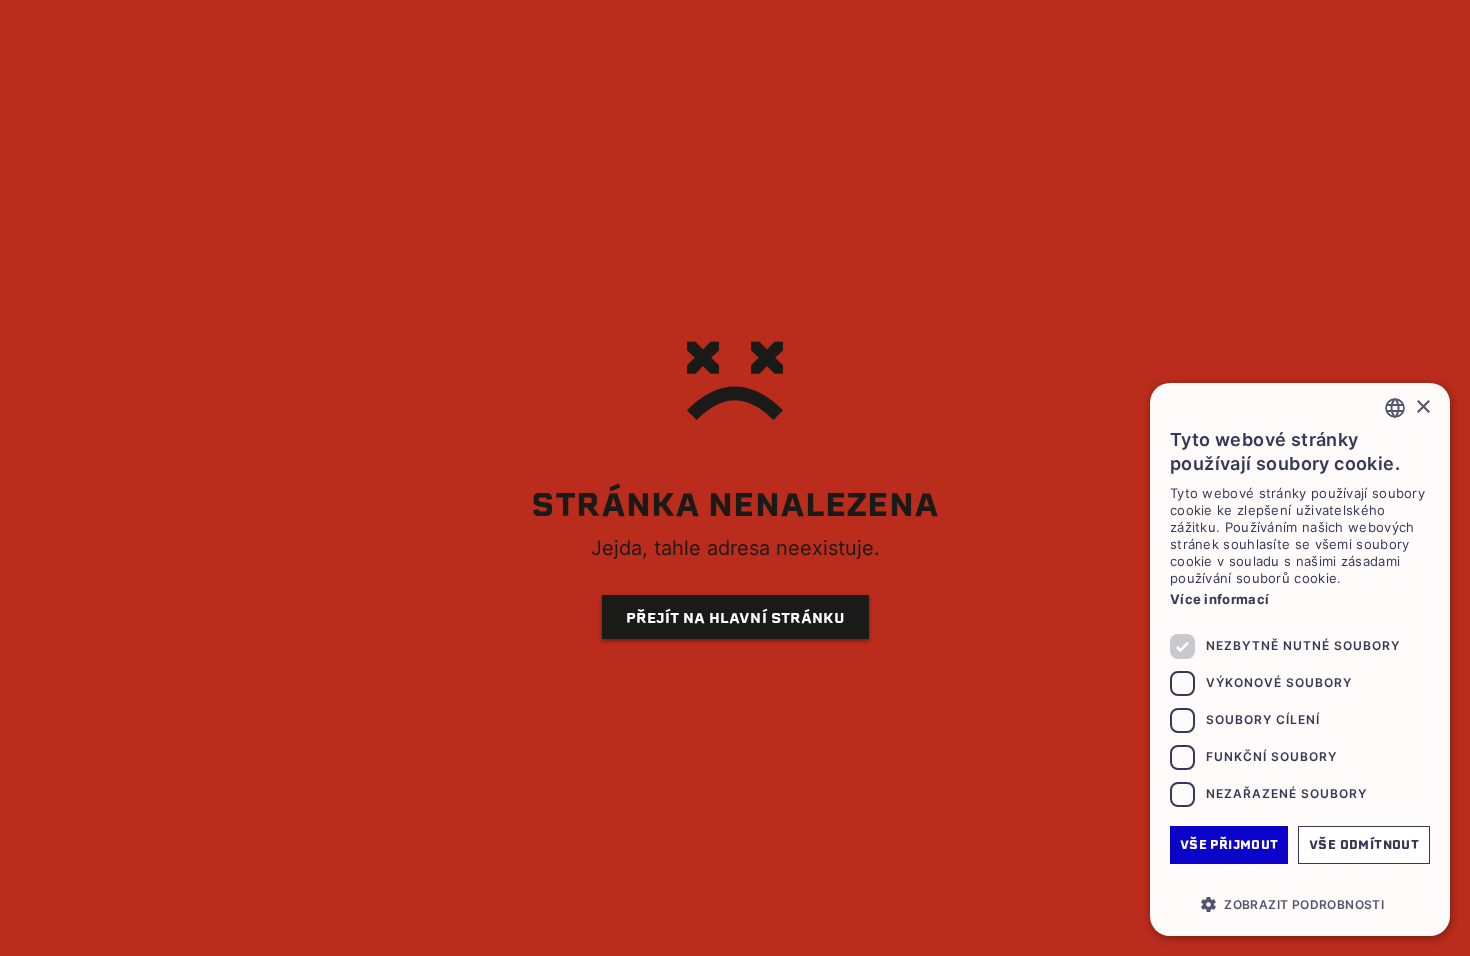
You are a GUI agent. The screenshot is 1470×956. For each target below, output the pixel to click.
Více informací (1219, 599)
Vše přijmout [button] (1229, 844)
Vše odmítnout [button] (1364, 844)
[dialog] (1300, 659)
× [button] (1422, 407)
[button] (1300, 904)
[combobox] (1395, 408)
